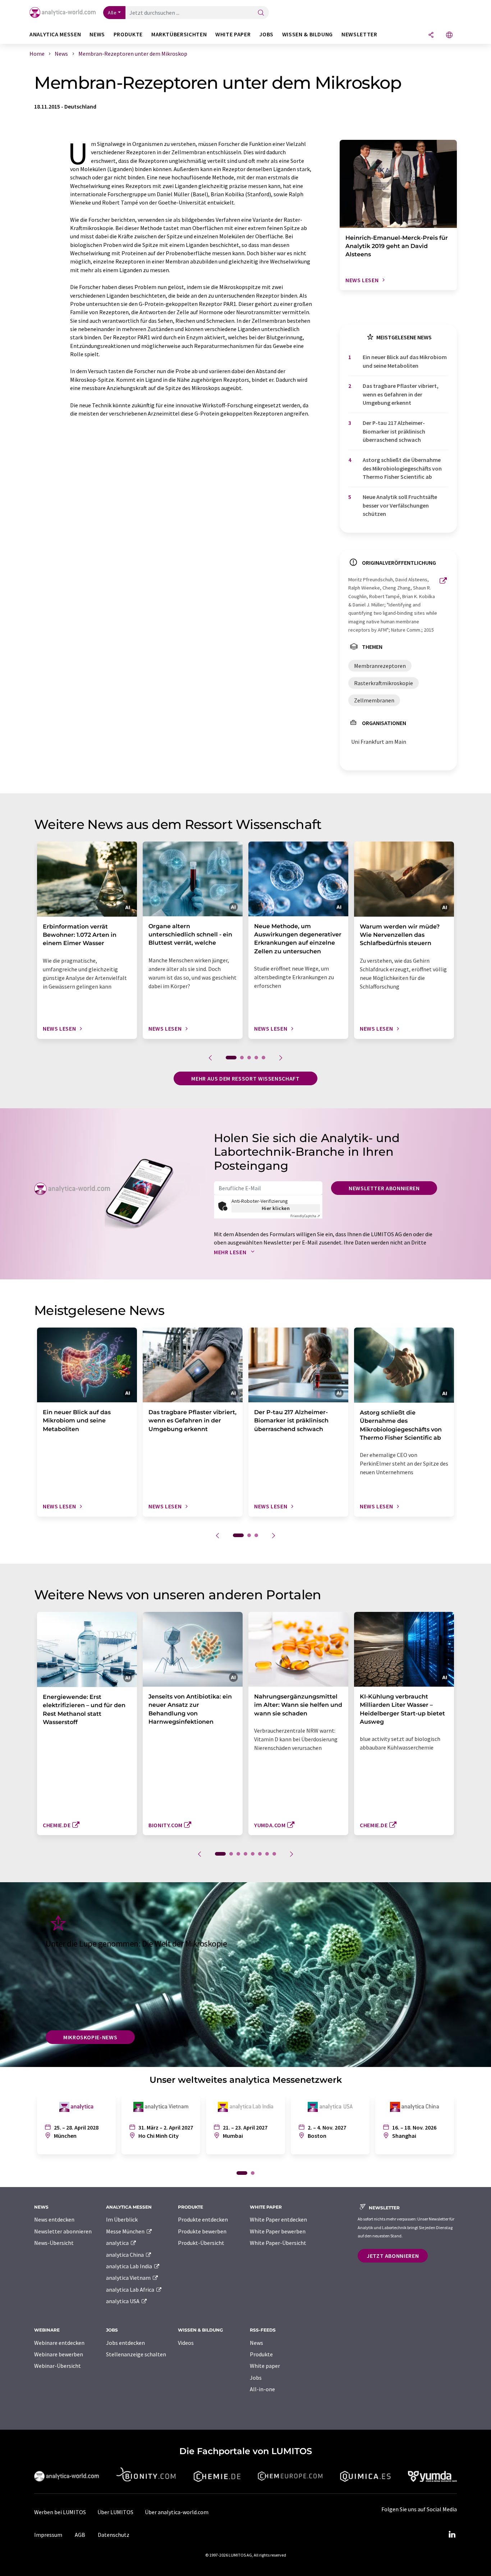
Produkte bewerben (202, 2231)
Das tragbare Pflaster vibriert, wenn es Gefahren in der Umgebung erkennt (401, 394)
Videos (186, 2343)
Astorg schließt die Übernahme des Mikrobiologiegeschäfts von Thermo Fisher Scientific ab (402, 468)
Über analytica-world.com (177, 2512)
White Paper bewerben (278, 2231)
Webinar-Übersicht (58, 2366)
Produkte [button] (128, 34)
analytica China (125, 2255)
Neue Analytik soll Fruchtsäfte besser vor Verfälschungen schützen (400, 505)
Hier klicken (276, 1208)
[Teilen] (431, 35)
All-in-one (262, 2389)
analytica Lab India (130, 2266)
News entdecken (54, 2219)
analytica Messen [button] (55, 34)
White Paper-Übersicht (278, 2243)
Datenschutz (114, 2535)
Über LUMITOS (115, 2512)
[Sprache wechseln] (449, 35)
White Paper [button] (233, 34)
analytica (118, 2243)
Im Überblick (122, 2219)
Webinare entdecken (59, 2343)
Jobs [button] (266, 34)
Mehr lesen (231, 1252)
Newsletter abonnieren (384, 1188)
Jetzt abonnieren (393, 2256)
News (256, 2343)
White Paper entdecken (278, 2219)
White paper (265, 2366)
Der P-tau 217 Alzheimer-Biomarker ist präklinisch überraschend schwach (394, 431)
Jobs (256, 2378)
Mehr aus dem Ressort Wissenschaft (245, 1078)
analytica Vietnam (129, 2278)
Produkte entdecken (203, 2219)
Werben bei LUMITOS (60, 2512)
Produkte (261, 2354)
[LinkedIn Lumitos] (452, 2535)
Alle (112, 13)
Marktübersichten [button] (179, 34)
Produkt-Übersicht (201, 2243)
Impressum (48, 2535)
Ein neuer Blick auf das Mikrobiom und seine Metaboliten (405, 361)
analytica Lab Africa (131, 2289)
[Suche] (261, 13)
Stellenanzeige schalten (136, 2354)
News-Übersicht (54, 2243)
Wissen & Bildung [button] (308, 34)
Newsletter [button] (359, 34)
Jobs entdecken (125, 2343)
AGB (80, 2535)
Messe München (126, 2231)
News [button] (97, 34)
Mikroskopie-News (90, 2037)
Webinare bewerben (59, 2354)
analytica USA (123, 2301)
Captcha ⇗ (305, 1216)
